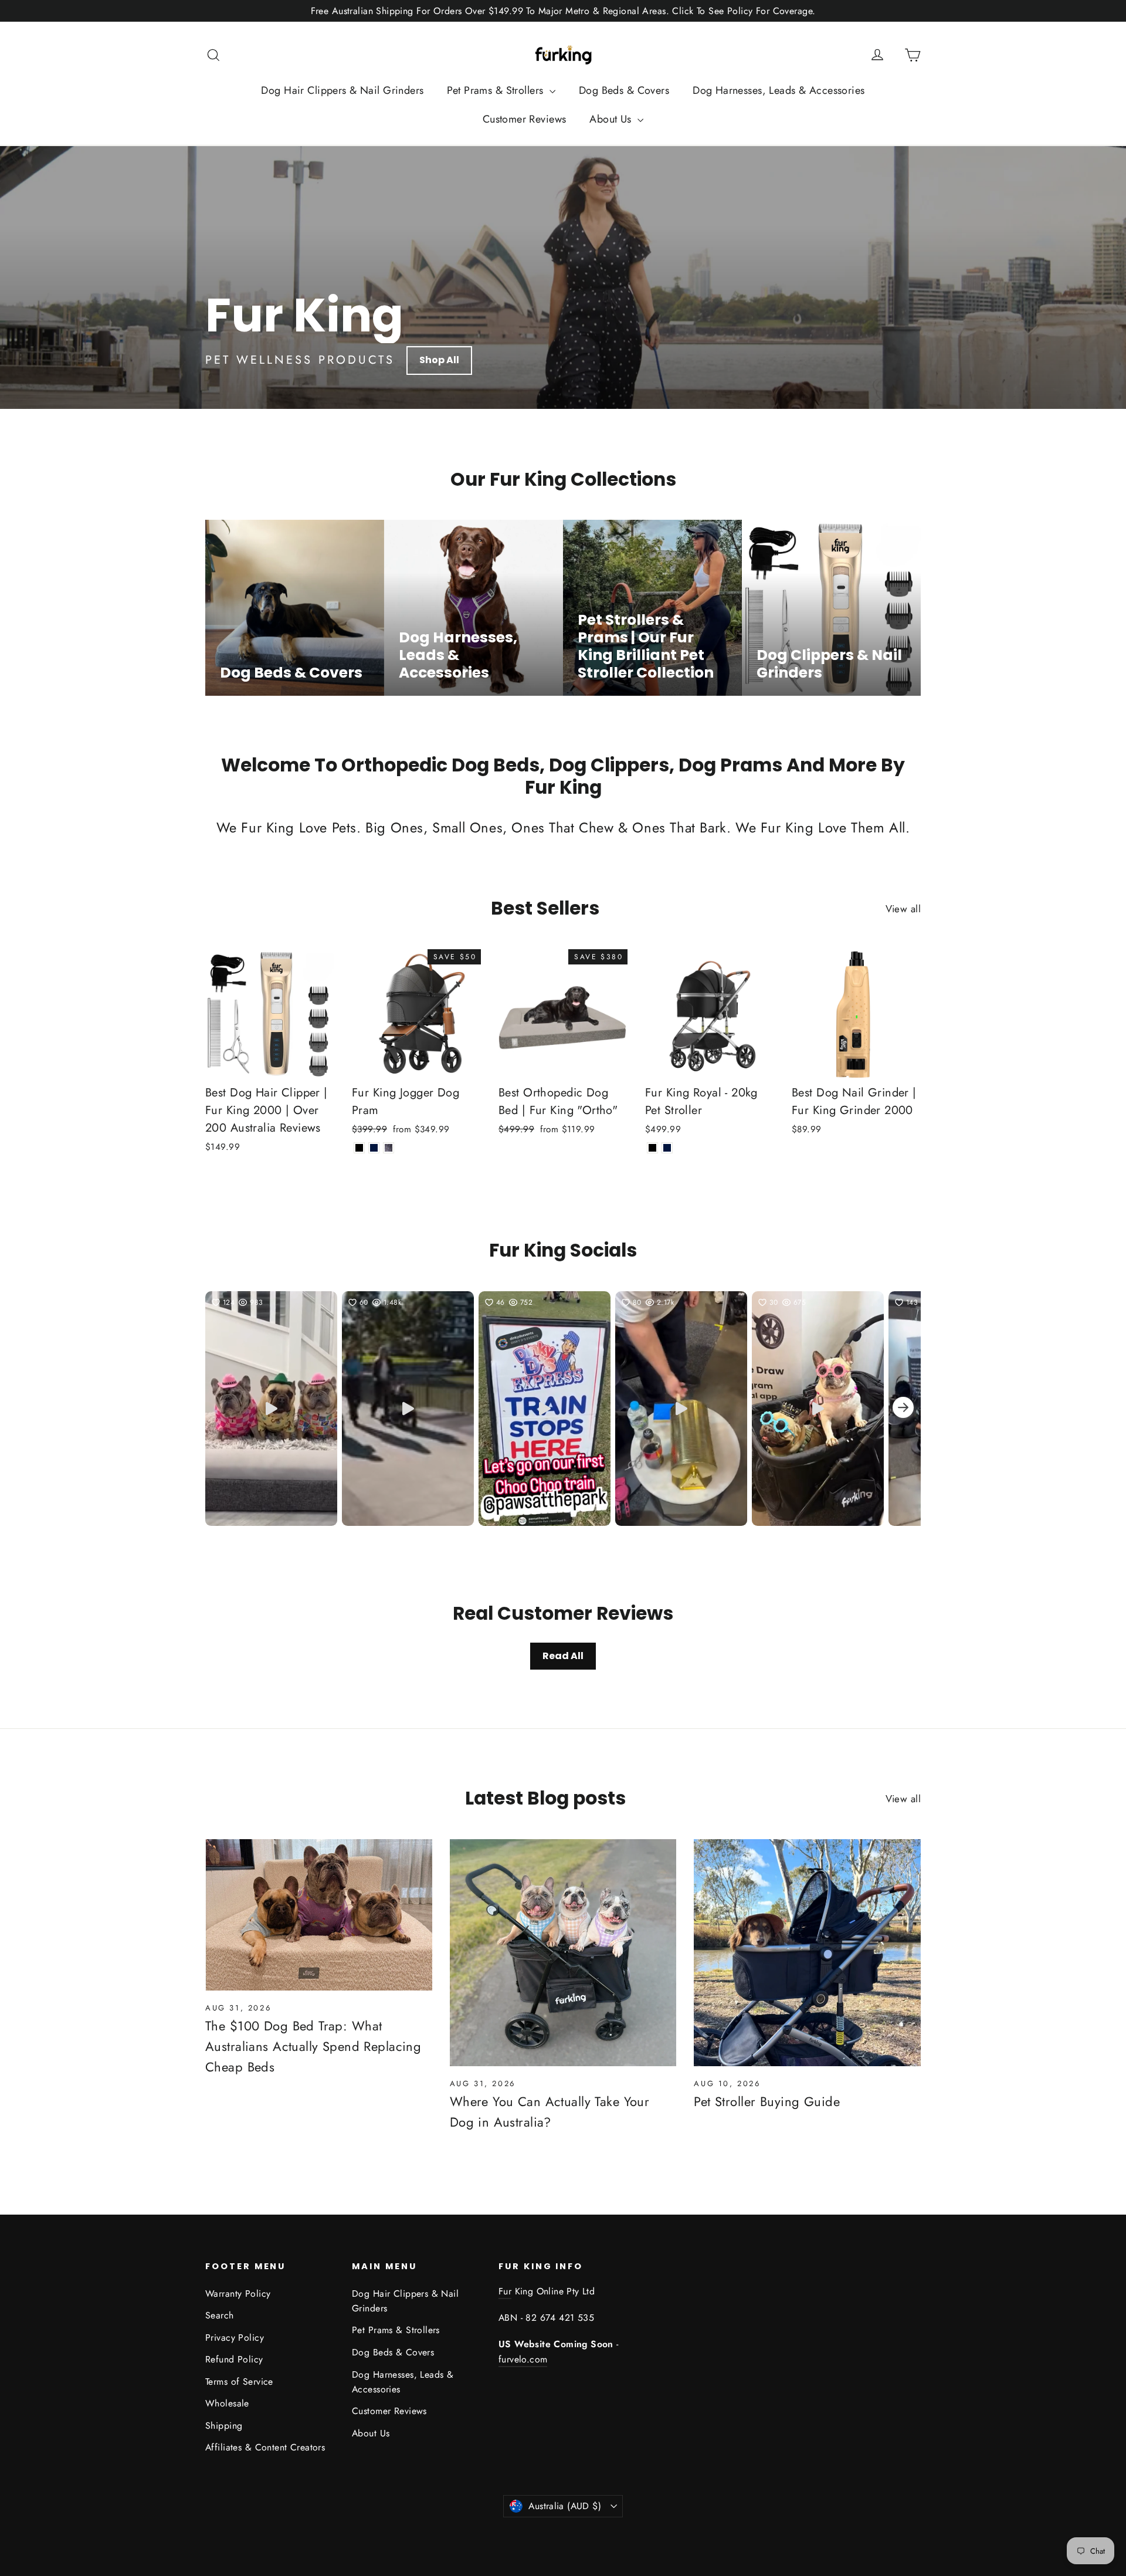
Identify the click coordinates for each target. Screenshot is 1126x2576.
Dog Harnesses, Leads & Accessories (779, 90)
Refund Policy (234, 2359)
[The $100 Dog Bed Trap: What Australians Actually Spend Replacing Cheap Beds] (319, 1915)
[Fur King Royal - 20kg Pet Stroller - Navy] (667, 1148)
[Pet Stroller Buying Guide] (807, 1953)
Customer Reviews (525, 119)
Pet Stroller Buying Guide (767, 2101)
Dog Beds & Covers (624, 90)
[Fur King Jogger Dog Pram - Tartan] (389, 1148)
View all (903, 909)
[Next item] (903, 1409)
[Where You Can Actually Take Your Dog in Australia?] (563, 1953)
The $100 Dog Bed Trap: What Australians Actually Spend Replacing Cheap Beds (313, 2046)
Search (220, 2315)
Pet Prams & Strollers (496, 90)
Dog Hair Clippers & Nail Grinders (342, 90)
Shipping (224, 2426)
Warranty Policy (238, 2294)
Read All (563, 1656)
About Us (612, 119)
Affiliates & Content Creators (265, 2447)
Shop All (439, 360)
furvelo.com (523, 2359)
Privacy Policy (235, 2338)
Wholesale (227, 2403)
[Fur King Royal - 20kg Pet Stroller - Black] (652, 1148)
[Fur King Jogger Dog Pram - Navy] (374, 1148)
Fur (505, 2291)
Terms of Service (239, 2382)
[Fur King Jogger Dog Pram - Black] (359, 1148)
